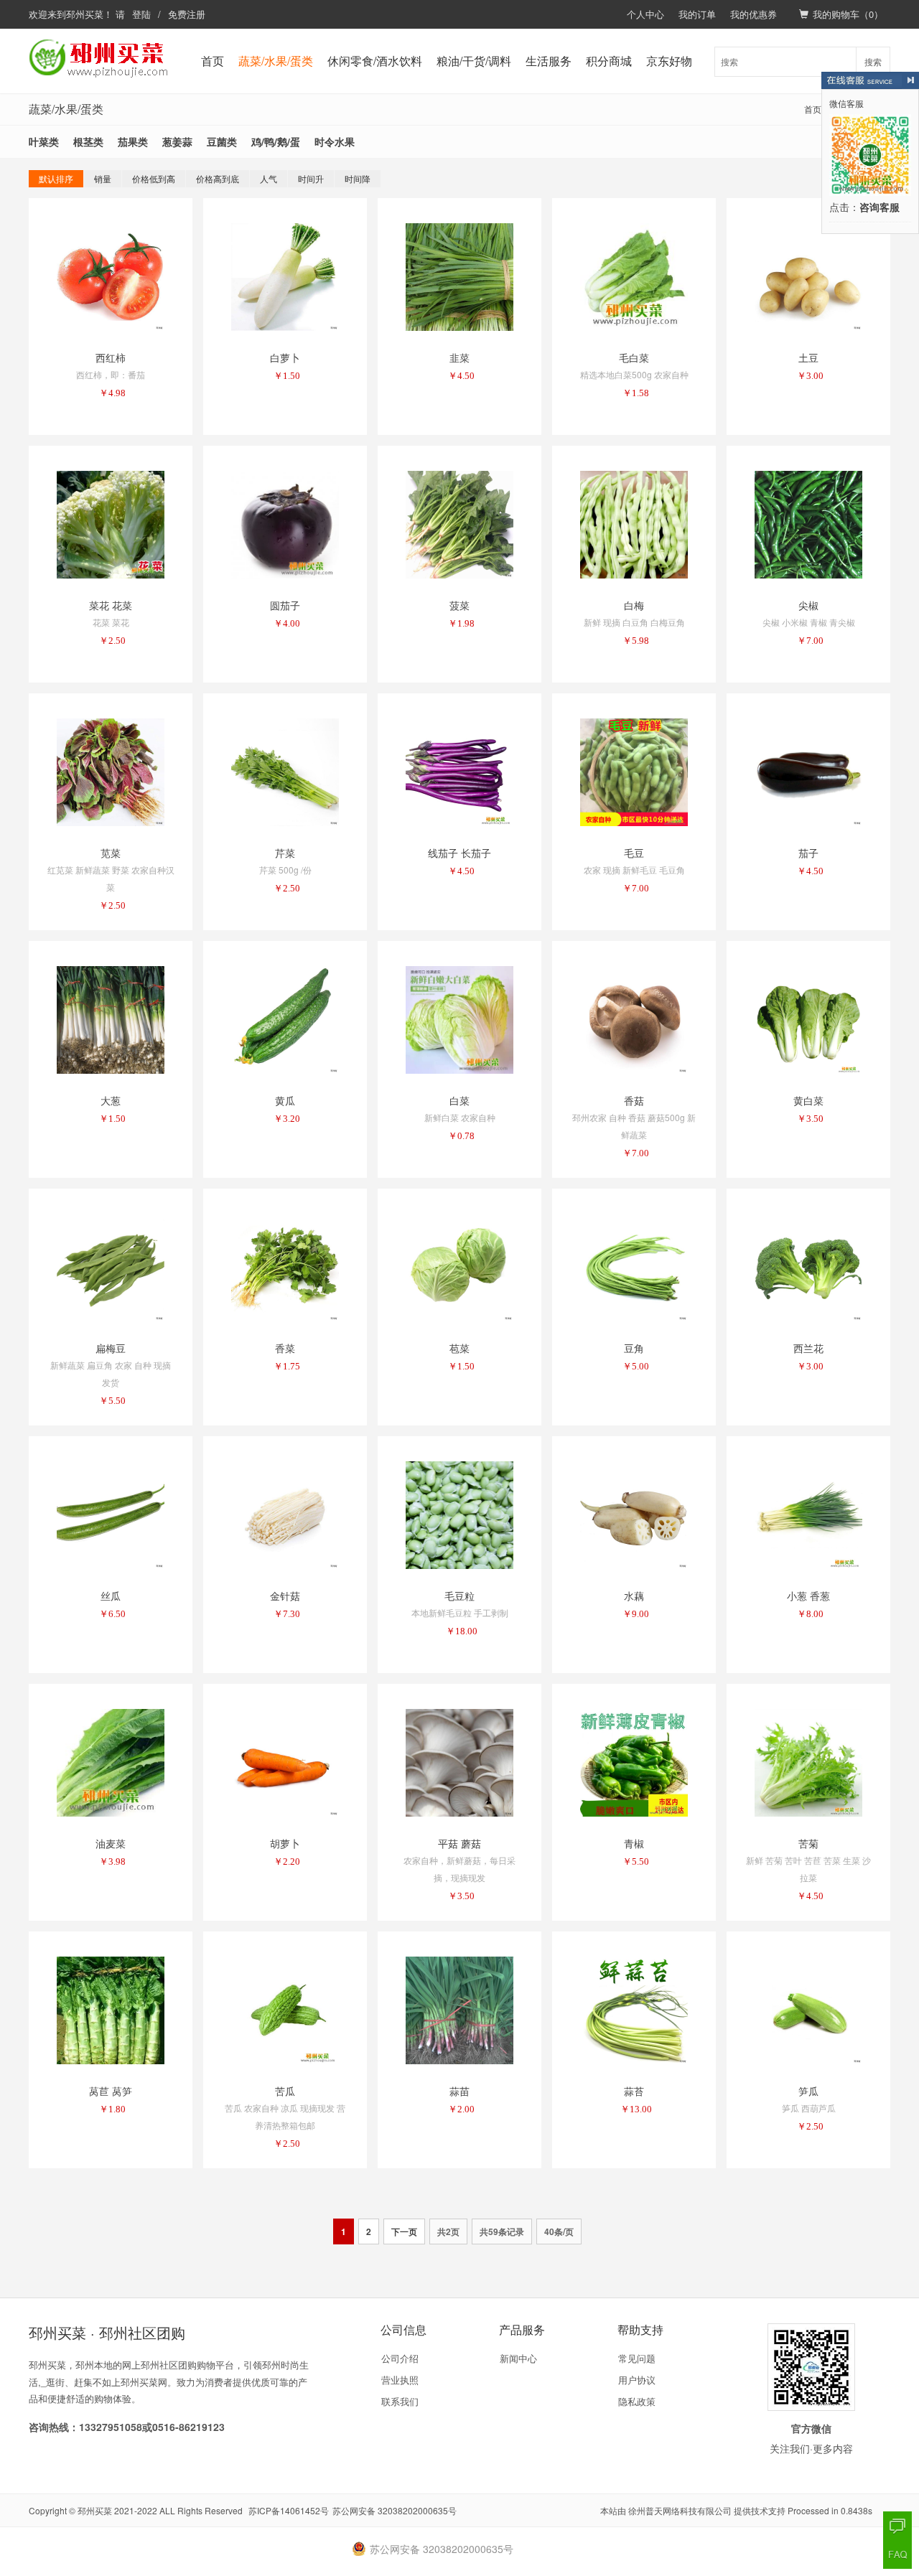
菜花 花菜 (111, 605)
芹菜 (285, 853)
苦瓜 (285, 2091)
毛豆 (634, 853)
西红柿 (111, 357)
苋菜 (111, 853)
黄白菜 (808, 1100)
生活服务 (549, 61)
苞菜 (459, 1348)
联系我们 (400, 2401)
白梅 (634, 605)
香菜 (285, 1348)
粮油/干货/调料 (474, 61)
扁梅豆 (111, 1348)
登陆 (141, 14)
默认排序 (56, 178)
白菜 (459, 1100)
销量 (103, 178)
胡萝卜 (285, 1843)
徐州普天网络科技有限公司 (680, 2510)
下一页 (404, 2231)
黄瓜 (285, 1100)
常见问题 (637, 2358)
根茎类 (88, 141)
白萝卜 (285, 357)
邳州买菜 (85, 14)
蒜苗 (459, 2091)
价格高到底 (218, 178)
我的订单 (697, 14)
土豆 (808, 357)
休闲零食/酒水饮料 (375, 61)
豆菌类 (222, 141)
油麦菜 (111, 1843)
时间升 (311, 178)
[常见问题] (897, 2554)
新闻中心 (518, 2358)
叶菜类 (44, 141)
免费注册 (187, 14)
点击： (864, 208)
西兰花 (808, 1348)
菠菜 (459, 605)
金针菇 (285, 1596)
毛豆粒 (459, 1596)
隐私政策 (637, 2401)
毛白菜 (634, 357)
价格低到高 (154, 178)
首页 (213, 61)
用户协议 (637, 2380)
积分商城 (609, 61)
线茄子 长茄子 (459, 853)
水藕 (634, 1596)
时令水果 (335, 141)
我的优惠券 (754, 14)
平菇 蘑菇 (459, 1843)
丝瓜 (111, 1596)
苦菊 (808, 1843)
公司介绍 (400, 2358)
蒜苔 (634, 2091)
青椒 (634, 1843)
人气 (269, 178)
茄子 (808, 853)
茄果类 (133, 141)
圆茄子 (285, 605)
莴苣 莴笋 (111, 2091)
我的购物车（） (848, 14)
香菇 (634, 1100)
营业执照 (400, 2380)
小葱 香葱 (808, 1596)
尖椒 (808, 605)
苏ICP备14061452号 (289, 2510)
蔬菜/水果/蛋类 (276, 61)
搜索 (873, 61)
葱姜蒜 (177, 141)
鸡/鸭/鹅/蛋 (276, 141)
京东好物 (669, 61)
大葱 (111, 1100)
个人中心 (645, 14)
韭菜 (459, 357)
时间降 (358, 178)
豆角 (634, 1348)
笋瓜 (808, 2091)
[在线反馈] (897, 2526)
